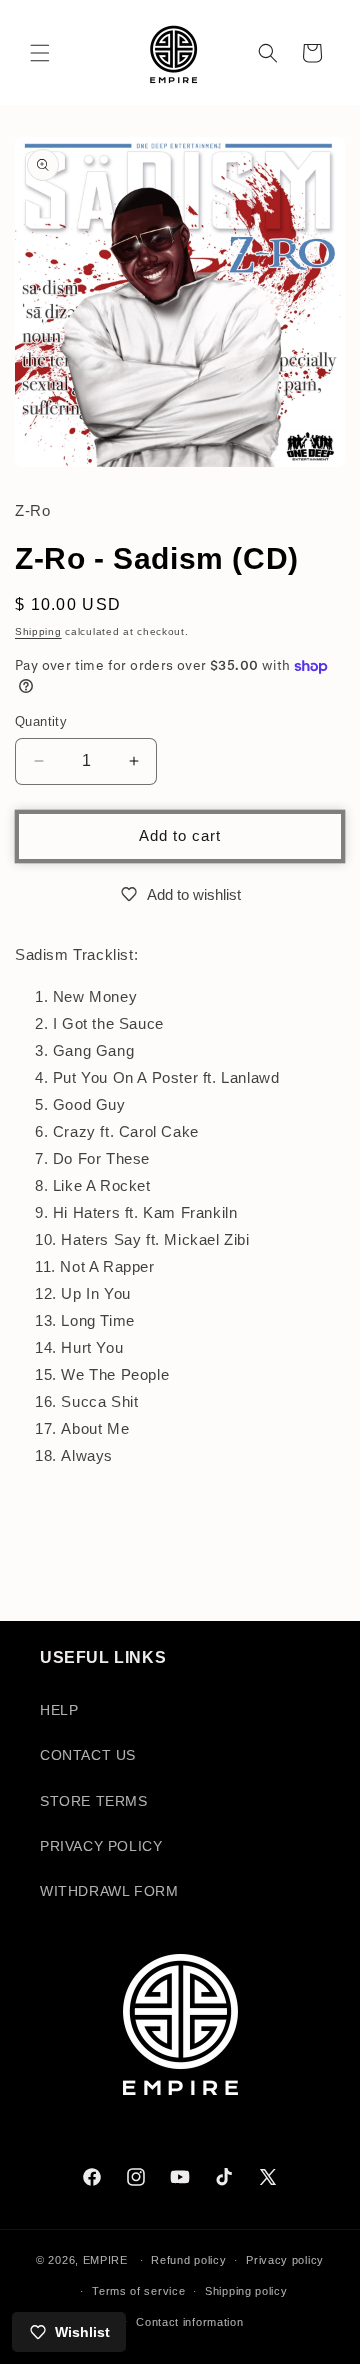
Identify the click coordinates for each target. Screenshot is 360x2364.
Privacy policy (285, 2260)
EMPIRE (107, 2260)
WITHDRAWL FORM (109, 1891)
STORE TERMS (94, 1801)
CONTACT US (88, 1755)
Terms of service (138, 2291)
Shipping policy (246, 2291)
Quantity (41, 721)
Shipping (38, 631)
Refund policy (188, 2260)
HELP (59, 1710)
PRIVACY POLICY (101, 1846)
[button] (40, 53)
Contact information (189, 2322)
